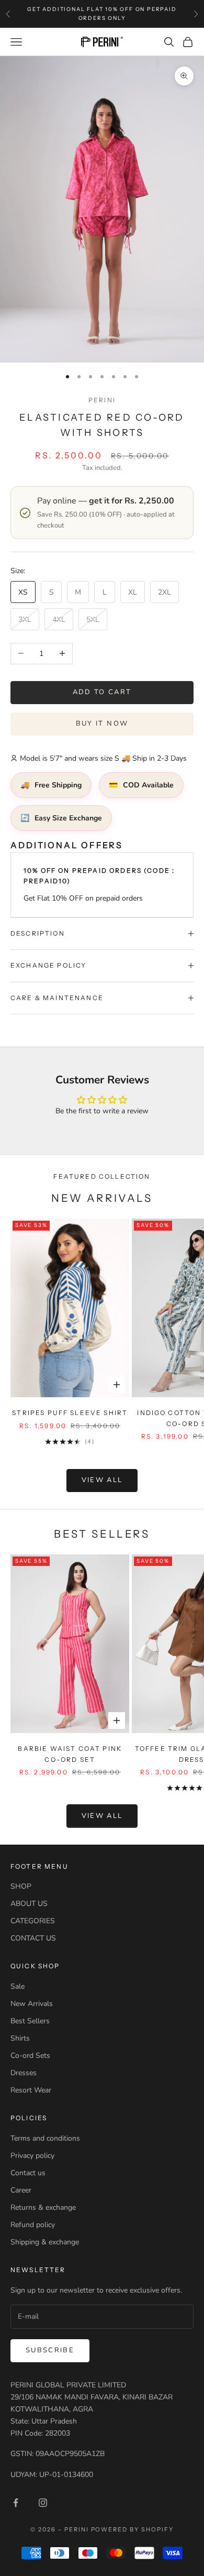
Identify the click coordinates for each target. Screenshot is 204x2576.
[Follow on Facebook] (16, 2503)
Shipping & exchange (45, 2242)
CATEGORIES (33, 1921)
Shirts (20, 2038)
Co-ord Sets (30, 2056)
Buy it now (102, 724)
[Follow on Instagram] (43, 2503)
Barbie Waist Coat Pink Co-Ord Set (70, 1754)
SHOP (21, 1886)
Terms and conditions (45, 2138)
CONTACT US (33, 1938)
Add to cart (102, 692)
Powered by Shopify (133, 2529)
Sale (18, 1986)
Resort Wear (31, 2090)
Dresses (24, 2073)
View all (102, 1480)
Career (21, 2190)
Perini (102, 400)
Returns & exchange (43, 2207)
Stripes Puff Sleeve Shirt (70, 1413)
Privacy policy (32, 2156)
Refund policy (33, 2225)
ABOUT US (29, 1904)
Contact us (28, 2173)
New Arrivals (32, 2004)
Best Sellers (30, 2021)
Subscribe (50, 2350)
